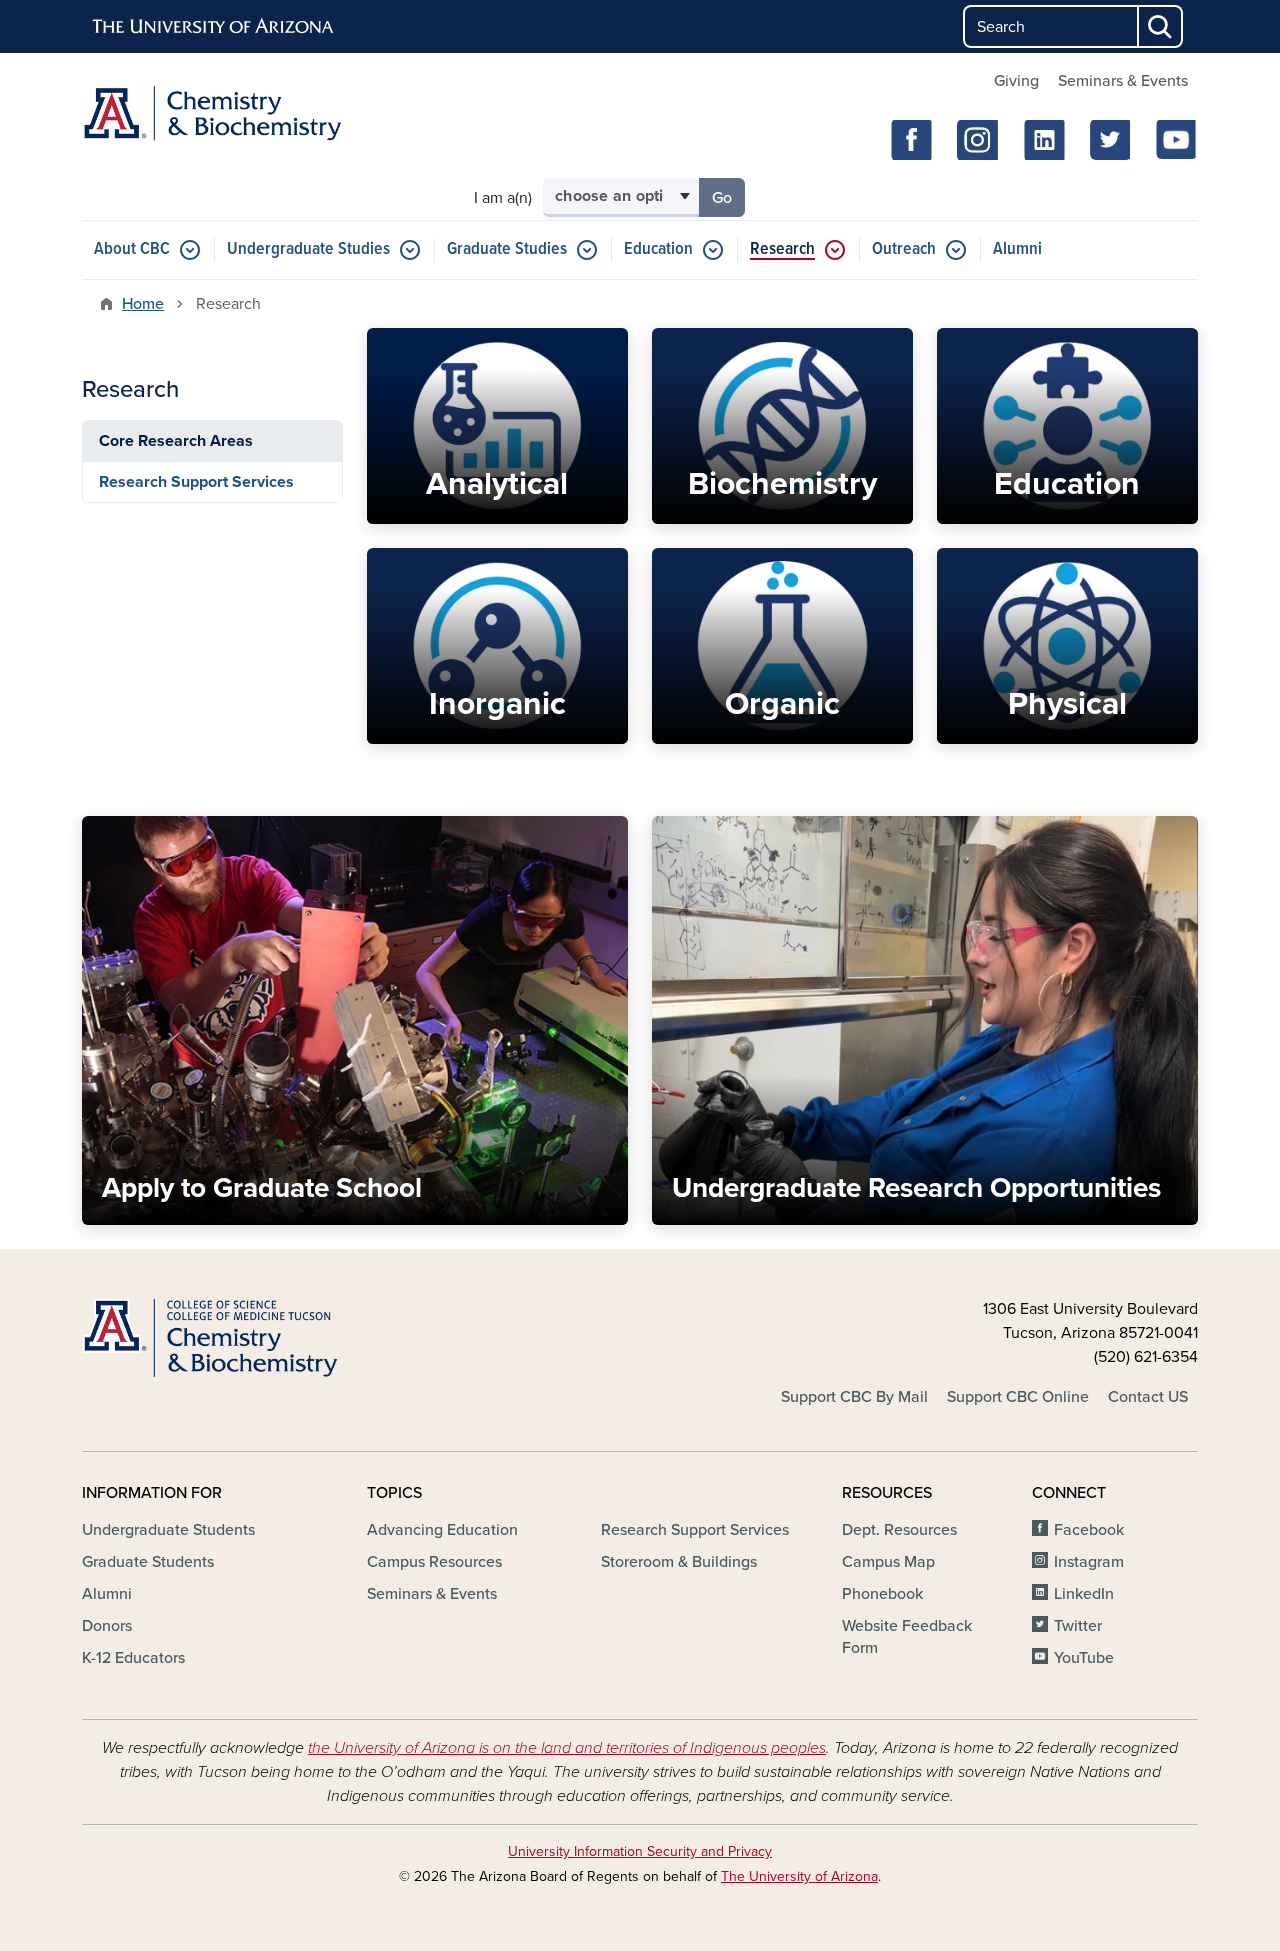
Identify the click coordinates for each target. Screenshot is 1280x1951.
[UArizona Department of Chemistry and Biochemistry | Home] (260, 113)
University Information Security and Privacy (640, 1851)
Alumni (1017, 249)
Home (143, 304)
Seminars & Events (1123, 81)
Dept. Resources (899, 1530)
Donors (107, 1626)
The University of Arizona (799, 1876)
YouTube (1084, 1658)
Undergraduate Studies (308, 249)
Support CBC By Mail (854, 1397)
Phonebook (882, 1594)
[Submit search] (1161, 26)
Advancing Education (442, 1530)
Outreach (904, 249)
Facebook (1089, 1530)
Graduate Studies (507, 249)
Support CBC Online (1018, 1397)
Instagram (1089, 1562)
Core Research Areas (176, 441)
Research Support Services (196, 482)
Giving (1016, 81)
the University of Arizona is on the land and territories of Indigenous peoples (567, 1748)
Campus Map (888, 1562)
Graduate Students (148, 1562)
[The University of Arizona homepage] (214, 27)
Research (782, 249)
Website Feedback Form (907, 1637)
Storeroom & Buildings (679, 1562)
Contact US (1148, 1397)
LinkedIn (1084, 1594)
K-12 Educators (133, 1658)
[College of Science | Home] (260, 1339)
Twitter (1078, 1626)
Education (658, 249)
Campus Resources (434, 1562)
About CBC (132, 249)
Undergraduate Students (168, 1530)
